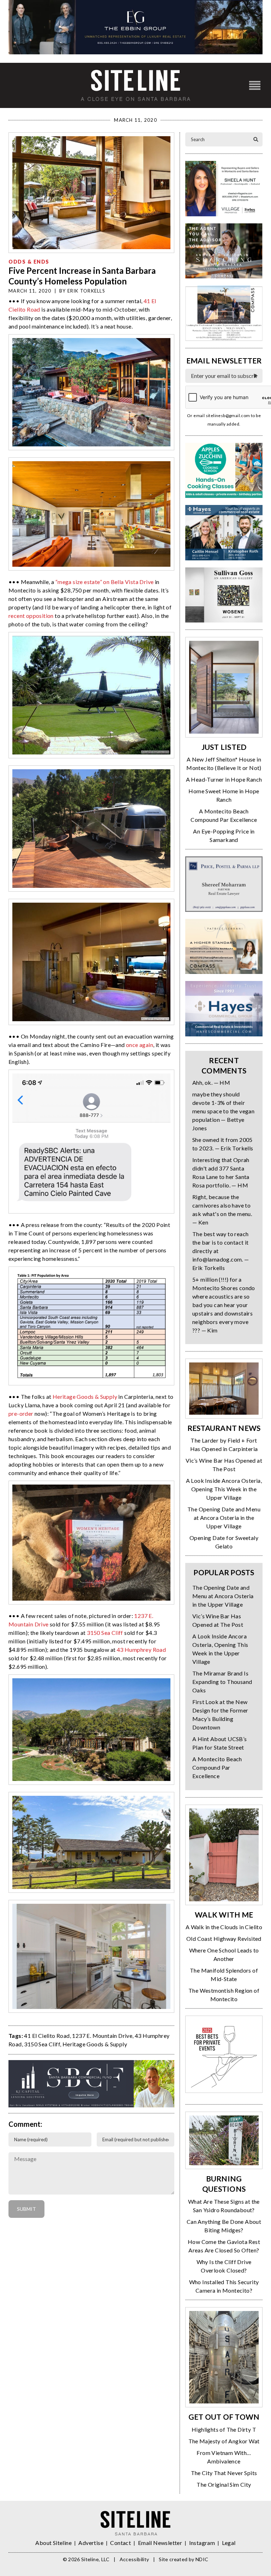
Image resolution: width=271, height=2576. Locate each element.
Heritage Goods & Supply (85, 1397)
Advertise (91, 2543)
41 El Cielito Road (47, 2036)
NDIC (202, 2559)
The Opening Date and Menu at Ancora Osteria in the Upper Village (224, 1518)
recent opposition (31, 616)
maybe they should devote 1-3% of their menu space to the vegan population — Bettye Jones (223, 1111)
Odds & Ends (29, 262)
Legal (229, 2543)
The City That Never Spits (224, 2473)
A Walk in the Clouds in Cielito (224, 1927)
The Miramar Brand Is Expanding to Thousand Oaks (222, 1682)
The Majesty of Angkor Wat (224, 2441)
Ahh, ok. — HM (211, 1082)
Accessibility (134, 2559)
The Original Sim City (224, 2484)
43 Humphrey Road (141, 1650)
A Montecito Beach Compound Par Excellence (217, 1767)
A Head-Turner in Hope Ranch (224, 779)
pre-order (21, 1413)
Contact (121, 2543)
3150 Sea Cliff (105, 1633)
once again (140, 1045)
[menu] (255, 86)
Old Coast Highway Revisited (224, 1939)
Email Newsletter (160, 2543)
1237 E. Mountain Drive (102, 2036)
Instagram (202, 2543)
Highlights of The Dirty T (224, 2429)
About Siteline (53, 2543)
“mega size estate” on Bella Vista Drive (105, 582)
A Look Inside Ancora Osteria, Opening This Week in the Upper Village (224, 1489)
